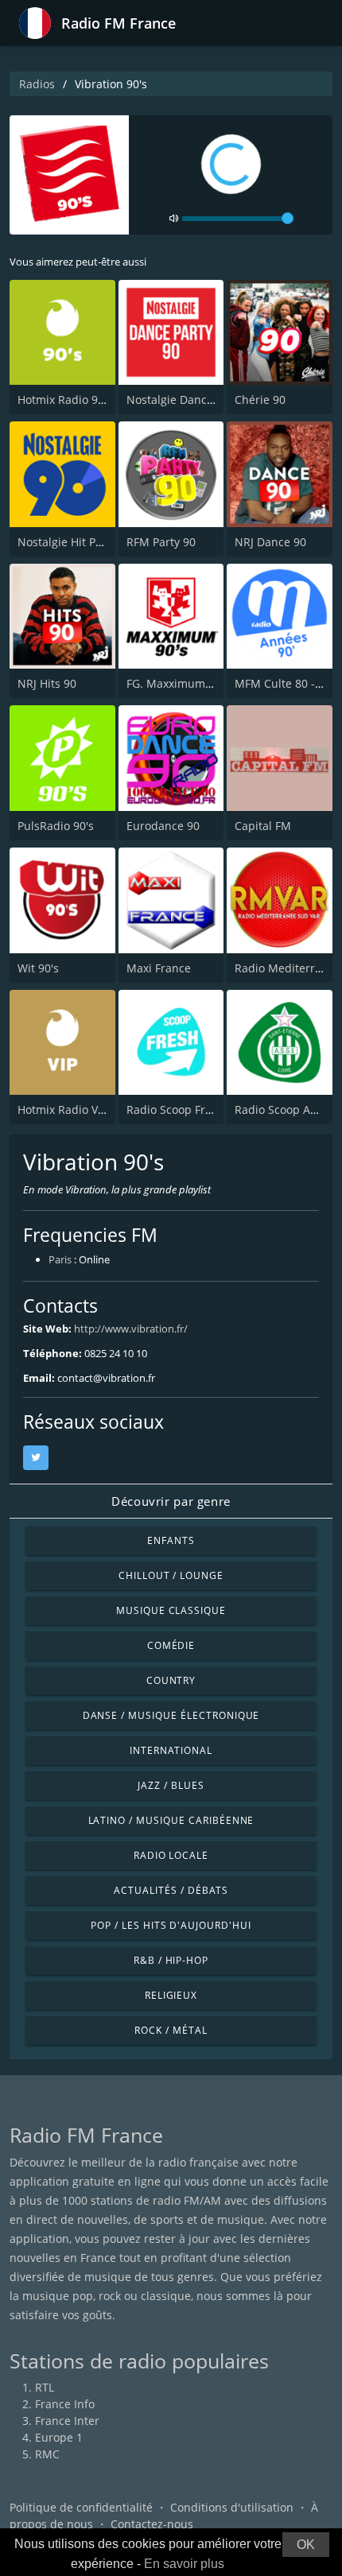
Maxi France (159, 968)
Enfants (171, 1540)
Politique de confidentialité (81, 2507)
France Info (65, 2404)
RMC (47, 2454)
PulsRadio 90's (56, 826)
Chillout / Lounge (171, 1575)
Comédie (171, 1645)
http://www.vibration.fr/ (131, 1329)
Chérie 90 (260, 400)
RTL (45, 2387)
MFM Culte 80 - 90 (283, 683)
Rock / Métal (171, 2030)
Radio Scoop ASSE (282, 1110)
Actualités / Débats (171, 1890)
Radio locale (171, 1855)
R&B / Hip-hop (171, 1960)
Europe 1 (59, 2437)
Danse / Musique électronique (171, 1715)
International (171, 1750)
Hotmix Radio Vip (63, 1110)
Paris (60, 1259)
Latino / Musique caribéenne (171, 1820)
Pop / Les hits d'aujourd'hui (171, 1925)
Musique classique (171, 1610)
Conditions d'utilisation (232, 2507)
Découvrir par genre (171, 1501)
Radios (37, 84)
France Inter (67, 2421)
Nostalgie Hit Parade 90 (80, 542)
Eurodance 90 (163, 826)
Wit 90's (38, 968)
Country (171, 1680)
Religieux (171, 1995)
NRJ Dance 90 (270, 542)
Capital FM (263, 826)
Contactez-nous (152, 2524)
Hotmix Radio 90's (65, 400)
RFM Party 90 (161, 542)
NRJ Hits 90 (47, 683)
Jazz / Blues (171, 1785)
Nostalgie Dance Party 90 (193, 400)
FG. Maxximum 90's (178, 683)
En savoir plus (184, 2564)
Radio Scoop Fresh (175, 1110)
